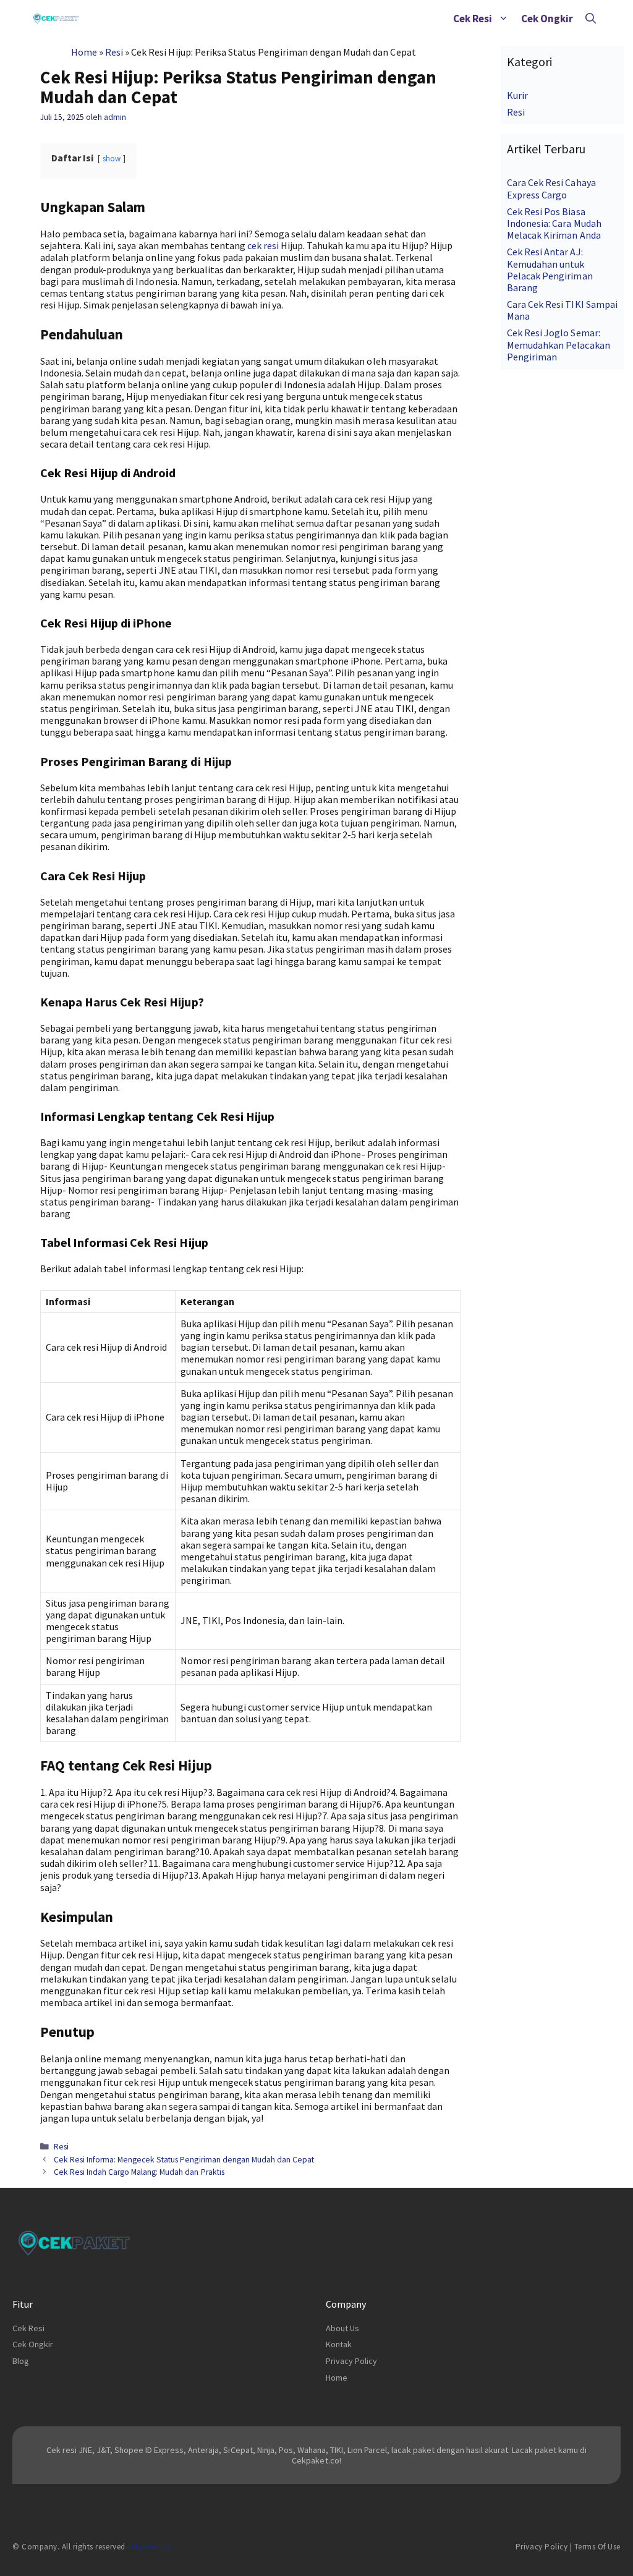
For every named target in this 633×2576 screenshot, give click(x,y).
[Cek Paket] (56, 19)
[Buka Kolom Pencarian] (591, 19)
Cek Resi (473, 19)
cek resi (263, 245)
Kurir (517, 95)
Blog (21, 2361)
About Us (342, 2328)
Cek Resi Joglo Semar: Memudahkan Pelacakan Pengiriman (558, 344)
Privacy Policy (351, 2361)
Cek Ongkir (547, 19)
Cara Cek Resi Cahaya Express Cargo (551, 188)
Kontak (339, 2344)
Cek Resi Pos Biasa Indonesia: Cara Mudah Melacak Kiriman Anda (554, 223)
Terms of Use (597, 2547)
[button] (503, 19)
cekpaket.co (149, 2547)
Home (84, 52)
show (112, 158)
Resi (114, 52)
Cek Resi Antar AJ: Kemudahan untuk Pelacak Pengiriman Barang (550, 270)
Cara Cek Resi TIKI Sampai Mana (562, 310)
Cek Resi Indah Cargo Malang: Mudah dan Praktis (139, 2172)
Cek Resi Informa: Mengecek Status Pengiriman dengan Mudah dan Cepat (184, 2160)
